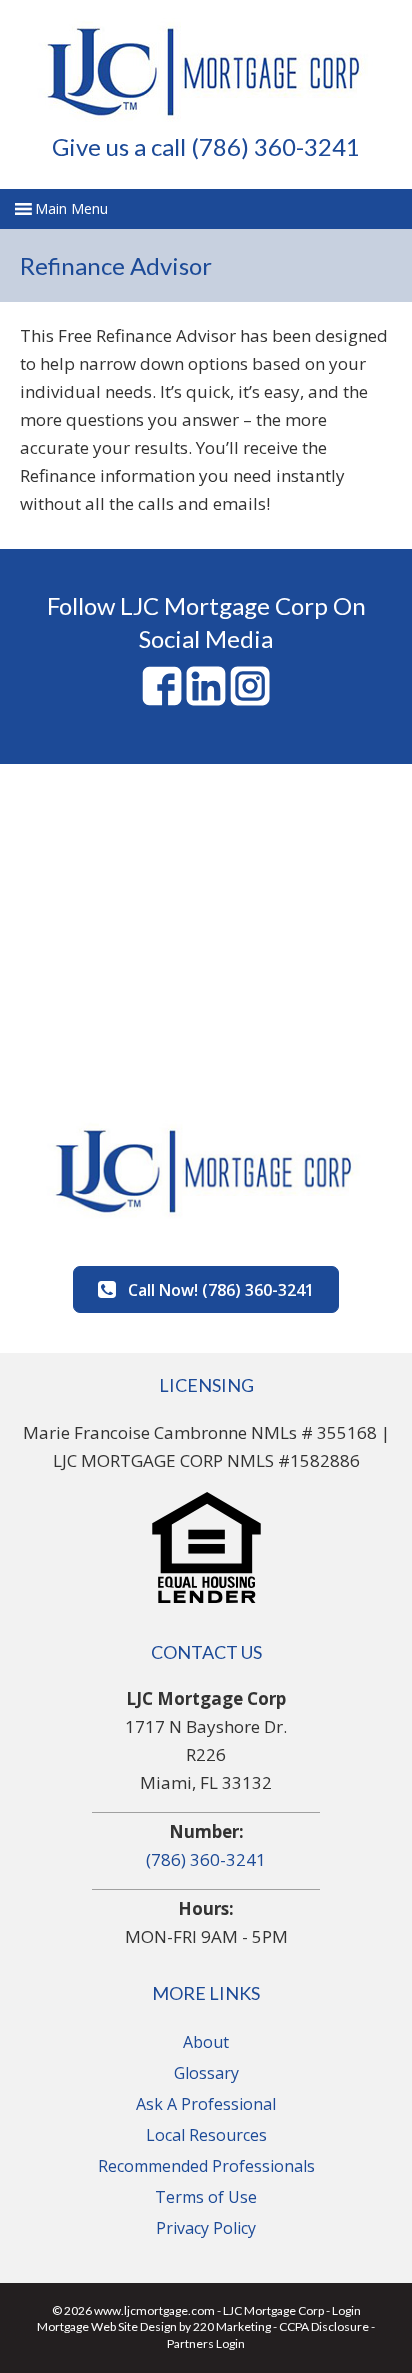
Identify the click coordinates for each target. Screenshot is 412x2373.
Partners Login (206, 2343)
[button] (206, 1289)
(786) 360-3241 (206, 1859)
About (206, 2042)
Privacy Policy (206, 2228)
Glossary (206, 2073)
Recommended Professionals (206, 2166)
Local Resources (206, 2135)
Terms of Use (206, 2197)
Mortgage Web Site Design (107, 2326)
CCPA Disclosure (324, 2326)
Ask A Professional (206, 2104)
